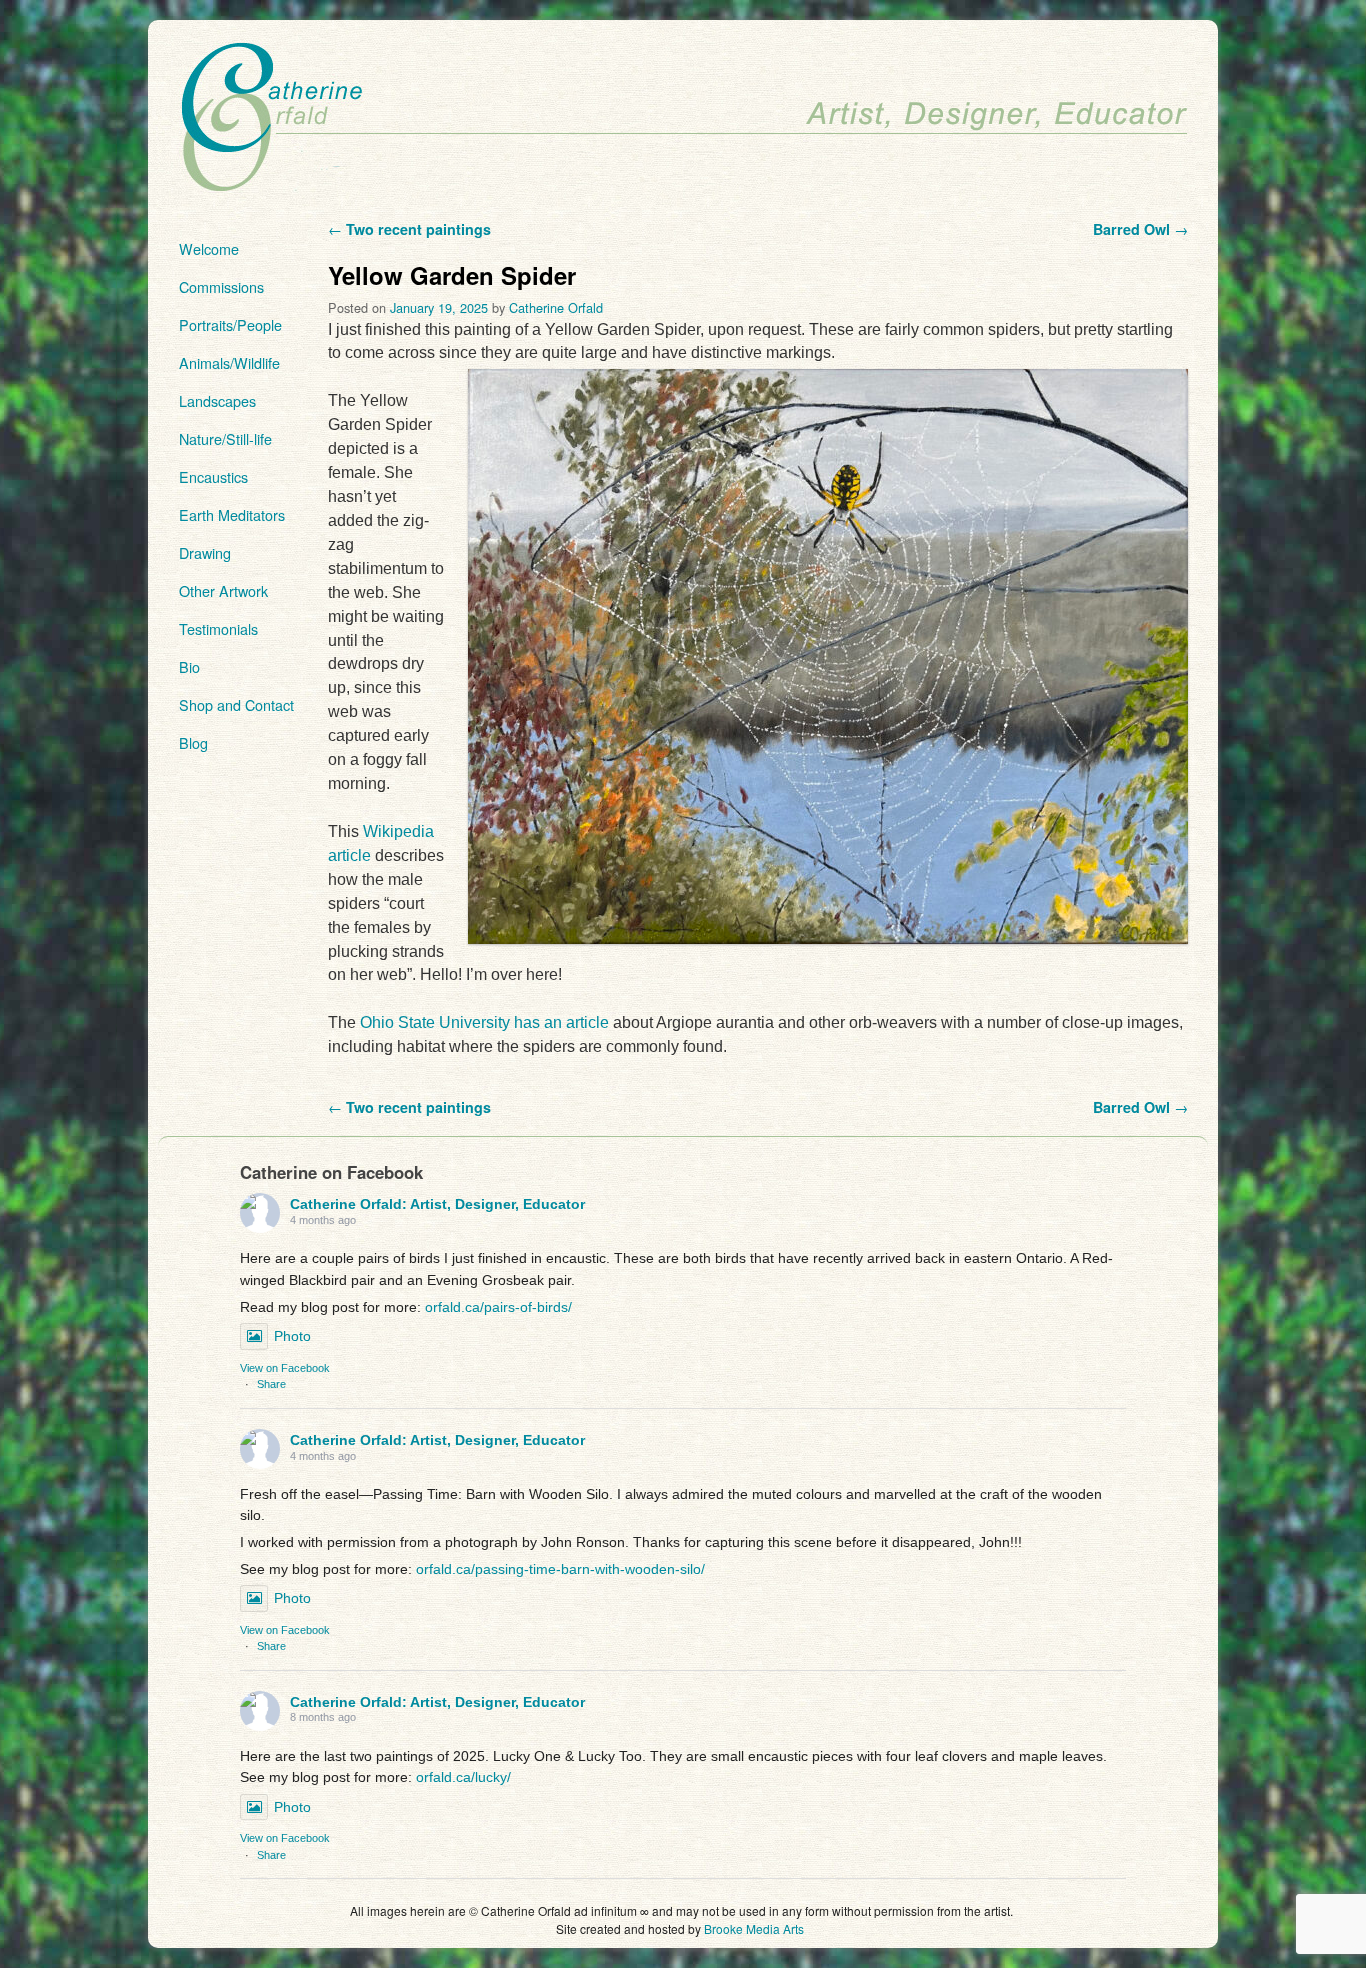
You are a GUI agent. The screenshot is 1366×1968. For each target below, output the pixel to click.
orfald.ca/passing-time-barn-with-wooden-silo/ (560, 1569)
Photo (292, 1336)
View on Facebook (285, 1368)
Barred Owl (1140, 229)
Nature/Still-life (225, 438)
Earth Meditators (232, 514)
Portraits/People (230, 324)
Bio (189, 666)
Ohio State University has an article (484, 1022)
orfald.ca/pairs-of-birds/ (498, 1307)
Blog (193, 742)
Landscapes (217, 400)
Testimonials (218, 628)
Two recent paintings (409, 229)
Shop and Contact (236, 704)
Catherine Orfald (556, 307)
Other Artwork (223, 590)
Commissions (221, 286)
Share (271, 1384)
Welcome (209, 248)
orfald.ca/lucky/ (463, 1777)
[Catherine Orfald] (683, 118)
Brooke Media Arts (754, 1928)
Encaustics (213, 476)
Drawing (205, 552)
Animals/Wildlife (229, 362)
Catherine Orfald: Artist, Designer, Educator (437, 1204)
